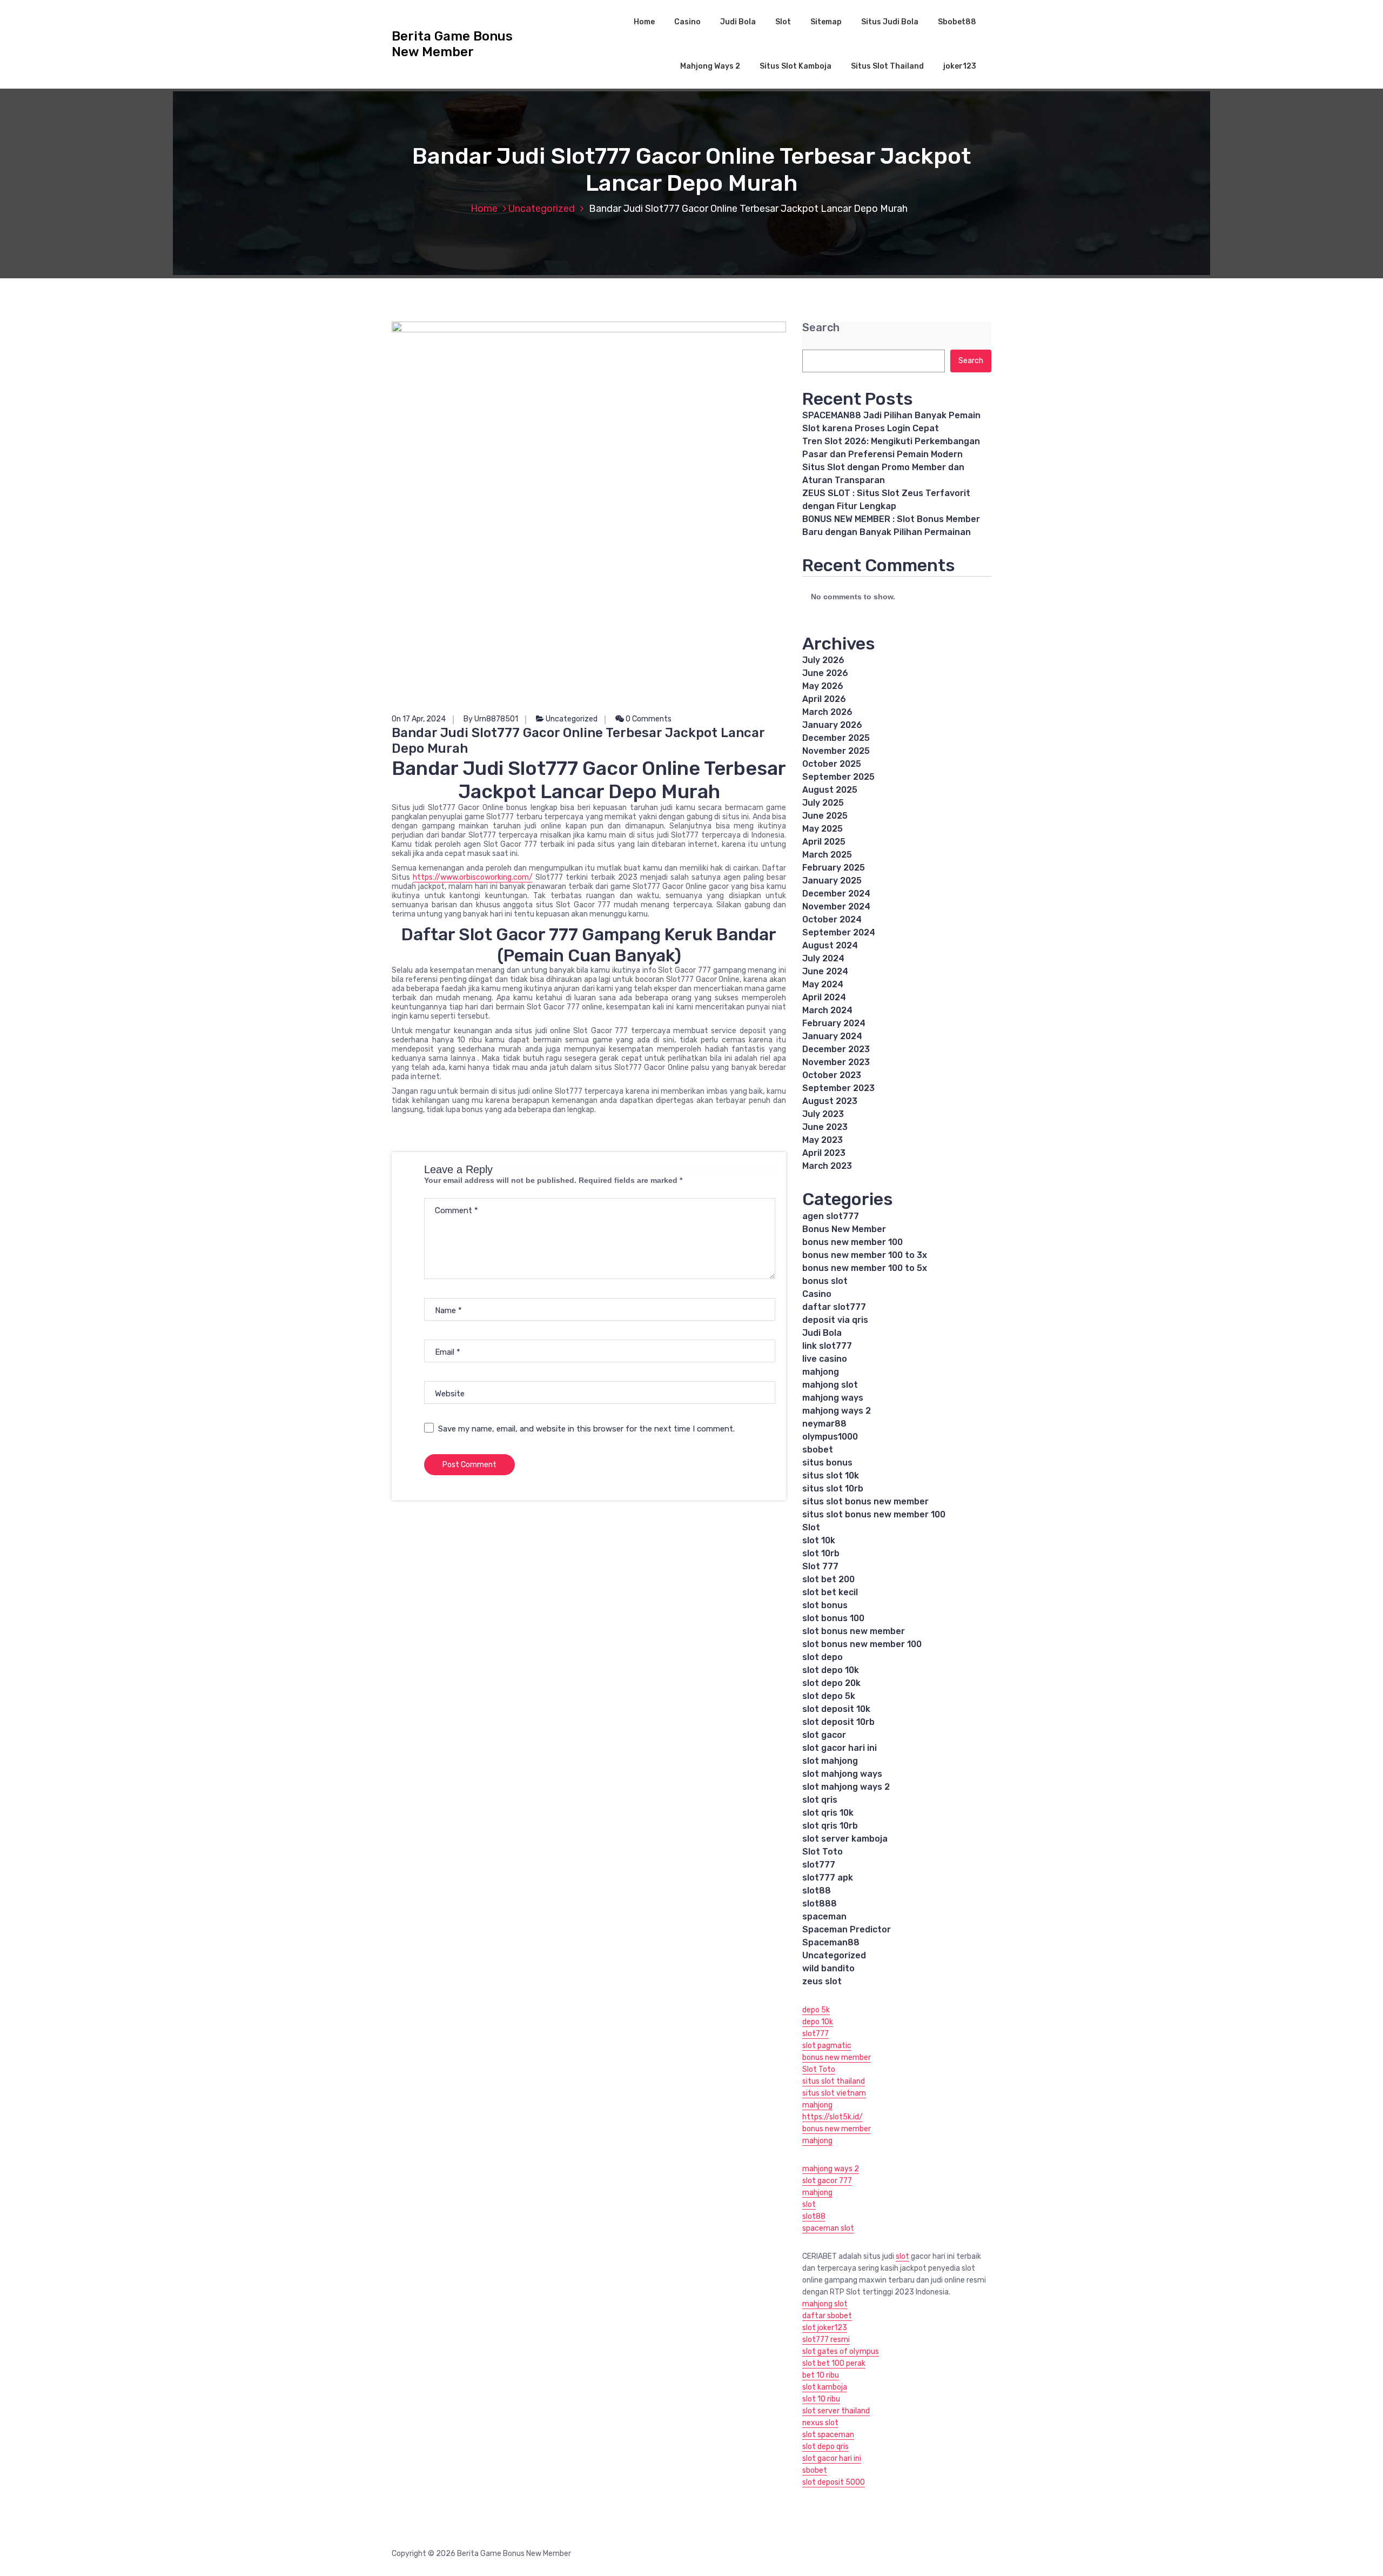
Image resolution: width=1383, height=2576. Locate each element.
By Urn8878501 (491, 719)
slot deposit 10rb (838, 1722)
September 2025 (838, 777)
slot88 (817, 1891)
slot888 (820, 1903)
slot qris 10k (828, 1813)
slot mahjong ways (842, 1774)
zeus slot (822, 1981)
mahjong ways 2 (837, 1411)
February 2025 (834, 868)
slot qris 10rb (830, 1826)
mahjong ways (833, 1398)
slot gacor (824, 1735)
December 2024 (836, 894)
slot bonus (825, 1605)
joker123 (960, 66)
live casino (825, 1359)
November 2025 (836, 751)
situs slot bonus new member (865, 1501)
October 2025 (832, 764)
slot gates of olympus (841, 2351)
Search (821, 328)
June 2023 (825, 1127)
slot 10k (819, 1540)
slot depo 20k (831, 1683)
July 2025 (823, 803)
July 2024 (823, 958)
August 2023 (830, 1101)
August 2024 (830, 945)
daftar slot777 (834, 1307)
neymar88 (824, 1424)
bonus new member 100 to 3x (865, 1255)
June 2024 (825, 971)
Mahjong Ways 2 (710, 66)
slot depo (823, 1657)
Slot (783, 22)
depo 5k (816, 2010)
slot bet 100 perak (834, 2363)
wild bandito (828, 1968)
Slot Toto (823, 1852)
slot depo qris (825, 2447)
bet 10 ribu (821, 2375)
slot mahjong (830, 1761)
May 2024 (823, 984)
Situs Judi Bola (890, 22)
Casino (687, 22)
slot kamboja (825, 2387)
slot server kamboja (845, 1839)
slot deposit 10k (836, 1709)
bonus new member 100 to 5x (865, 1268)
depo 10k (818, 2022)
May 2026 (823, 686)
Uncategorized (542, 209)
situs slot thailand (834, 2081)
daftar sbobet (827, 2316)
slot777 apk (828, 1878)
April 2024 (824, 997)
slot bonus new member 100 (862, 1644)
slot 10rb (821, 1553)
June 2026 (825, 673)
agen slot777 (831, 1216)
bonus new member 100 (852, 1242)
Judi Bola (738, 22)
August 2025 (830, 790)
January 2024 (832, 1036)
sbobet (818, 1450)
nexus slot (820, 2423)
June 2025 (825, 816)
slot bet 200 (828, 1579)
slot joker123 (825, 2328)
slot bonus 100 (833, 1618)
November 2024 (836, 906)
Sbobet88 (957, 22)
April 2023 (824, 1153)
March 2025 (827, 855)
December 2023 (836, 1049)
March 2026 (827, 712)
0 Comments (648, 719)
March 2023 (827, 1166)
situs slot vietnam (834, 2093)
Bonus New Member (844, 1229)
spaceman (824, 1916)
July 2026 (823, 660)
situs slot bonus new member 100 (874, 1514)
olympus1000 (830, 1437)
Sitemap (826, 22)
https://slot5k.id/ (833, 2117)
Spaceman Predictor (847, 1929)
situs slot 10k (831, 1476)
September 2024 (839, 932)
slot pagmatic (827, 2046)
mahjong (821, 1372)
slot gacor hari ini (840, 1748)
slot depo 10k (831, 1670)
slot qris (820, 1800)
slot (809, 2204)
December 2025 (836, 738)
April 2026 (824, 699)
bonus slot (825, 1281)
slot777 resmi (826, 2340)
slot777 (819, 1865)
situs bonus (827, 1463)
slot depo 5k (829, 1696)
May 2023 (823, 1140)
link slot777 (827, 1346)
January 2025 (832, 881)
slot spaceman (828, 2435)
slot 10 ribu (821, 2399)
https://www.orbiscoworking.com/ (473, 877)
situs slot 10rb (833, 1488)
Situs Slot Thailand (887, 66)
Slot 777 (820, 1566)
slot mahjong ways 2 (846, 1787)
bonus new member (837, 2058)
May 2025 (823, 829)
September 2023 (838, 1088)
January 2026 (832, 725)
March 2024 (827, 1010)
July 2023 (823, 1114)
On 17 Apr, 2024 (419, 719)
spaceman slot (828, 2228)
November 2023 (836, 1062)
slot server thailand (836, 2411)
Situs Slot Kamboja (795, 66)
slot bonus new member (854, 1631)
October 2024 (832, 919)
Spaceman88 (831, 1942)
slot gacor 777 (827, 2181)
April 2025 (824, 842)
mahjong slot (830, 1385)
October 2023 (832, 1075)
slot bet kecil (830, 1592)
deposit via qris (835, 1320)
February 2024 (834, 1023)
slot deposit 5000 (834, 2482)
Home (644, 22)
